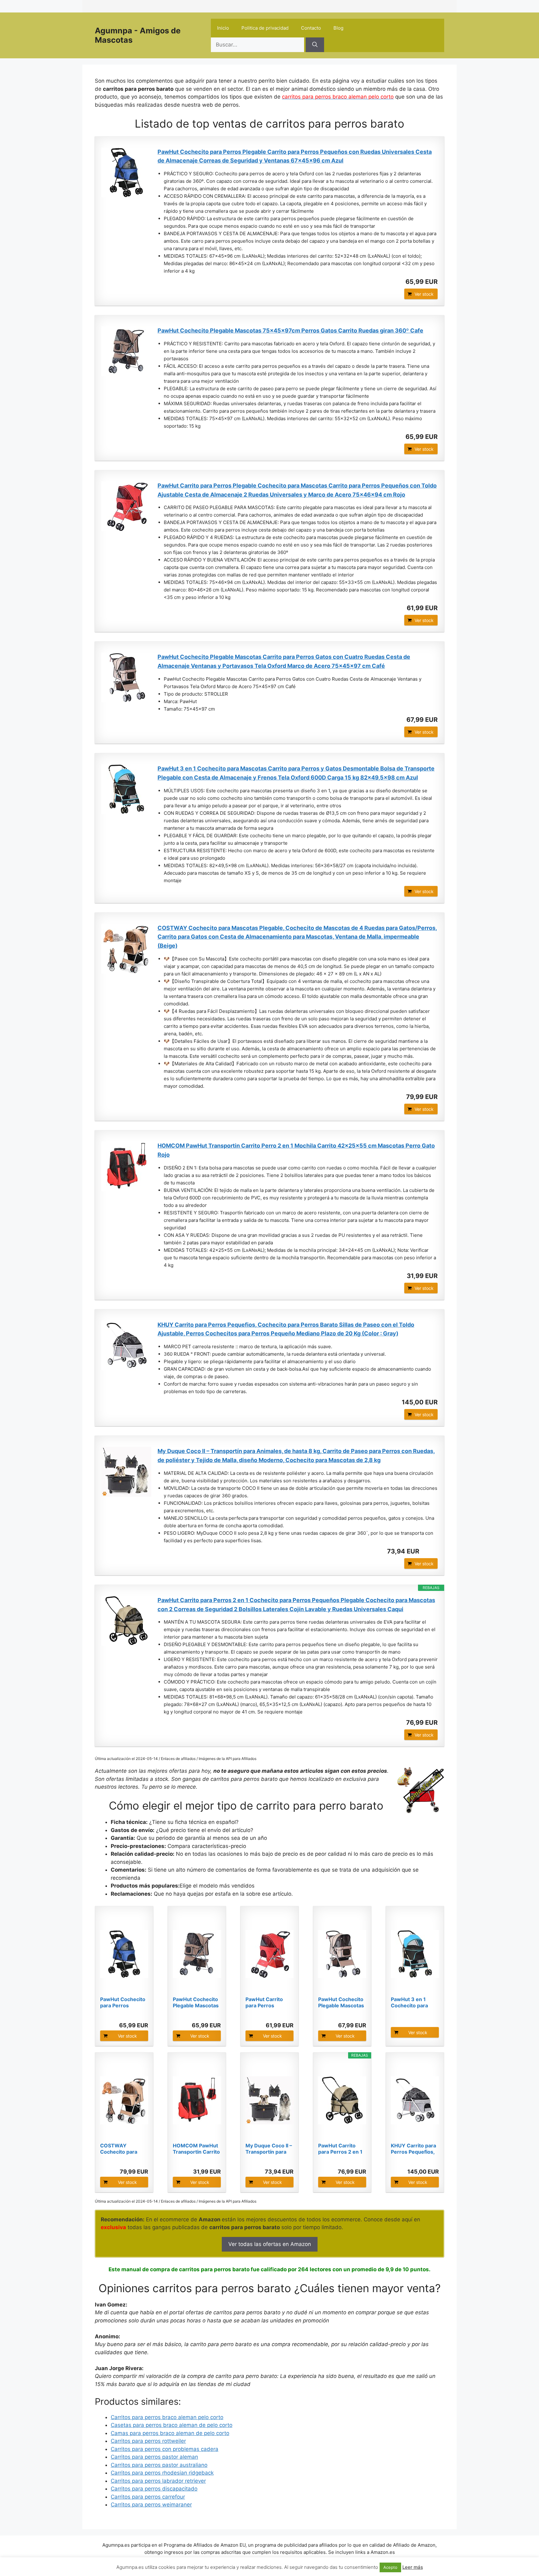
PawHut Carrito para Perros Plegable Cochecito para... (269, 2002)
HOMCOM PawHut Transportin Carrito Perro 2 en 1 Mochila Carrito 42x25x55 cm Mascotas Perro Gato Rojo (296, 1150)
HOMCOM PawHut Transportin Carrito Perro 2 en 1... (196, 2149)
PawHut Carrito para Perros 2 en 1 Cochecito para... (340, 2149)
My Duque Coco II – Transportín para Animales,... (269, 2149)
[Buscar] (315, 45)
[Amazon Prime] (429, 1551)
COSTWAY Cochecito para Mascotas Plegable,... (119, 2149)
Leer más (413, 2567)
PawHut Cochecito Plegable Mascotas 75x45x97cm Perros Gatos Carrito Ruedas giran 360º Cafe (290, 331)
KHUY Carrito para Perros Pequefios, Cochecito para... (413, 2149)
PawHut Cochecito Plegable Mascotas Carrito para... (341, 2002)
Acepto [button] (390, 2567)
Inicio (223, 28)
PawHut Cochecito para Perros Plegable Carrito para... (123, 2002)
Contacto (311, 28)
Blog (338, 28)
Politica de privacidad (265, 28)
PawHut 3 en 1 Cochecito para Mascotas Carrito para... (412, 2002)
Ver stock (424, 294)
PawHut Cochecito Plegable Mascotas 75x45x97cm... (196, 2002)
